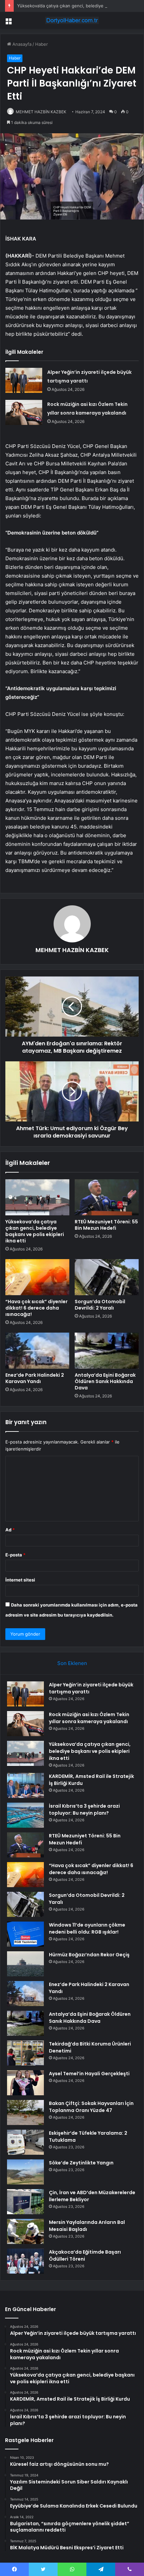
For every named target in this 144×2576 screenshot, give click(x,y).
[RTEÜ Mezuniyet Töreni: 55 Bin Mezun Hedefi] (107, 1197)
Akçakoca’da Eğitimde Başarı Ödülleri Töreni (85, 2255)
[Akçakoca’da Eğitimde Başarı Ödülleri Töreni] (25, 2261)
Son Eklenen (72, 1663)
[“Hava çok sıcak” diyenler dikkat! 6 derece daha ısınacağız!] (37, 1277)
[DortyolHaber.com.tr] (72, 20)
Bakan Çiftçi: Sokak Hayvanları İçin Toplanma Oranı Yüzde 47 (91, 2107)
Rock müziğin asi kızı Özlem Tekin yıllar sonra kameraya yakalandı (89, 1718)
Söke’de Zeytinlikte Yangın (81, 2163)
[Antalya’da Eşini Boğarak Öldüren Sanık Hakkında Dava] (107, 1351)
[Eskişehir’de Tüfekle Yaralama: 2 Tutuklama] (25, 2142)
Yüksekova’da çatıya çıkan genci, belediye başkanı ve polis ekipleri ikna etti (35, 1231)
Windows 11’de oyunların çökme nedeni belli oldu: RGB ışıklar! (87, 1928)
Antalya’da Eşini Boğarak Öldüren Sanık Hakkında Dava (105, 1381)
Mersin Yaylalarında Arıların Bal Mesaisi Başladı (87, 2226)
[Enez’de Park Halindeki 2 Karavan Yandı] (37, 1351)
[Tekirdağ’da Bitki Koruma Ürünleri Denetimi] (25, 2053)
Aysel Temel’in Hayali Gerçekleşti (89, 2074)
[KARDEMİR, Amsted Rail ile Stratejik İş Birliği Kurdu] (25, 1785)
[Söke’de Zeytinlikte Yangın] (25, 2172)
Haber (42, 44)
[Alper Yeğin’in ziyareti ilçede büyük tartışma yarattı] (24, 380)
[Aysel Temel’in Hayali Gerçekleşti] (25, 2083)
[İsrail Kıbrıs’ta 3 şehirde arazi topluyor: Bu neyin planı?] (25, 1815)
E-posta (15, 1555)
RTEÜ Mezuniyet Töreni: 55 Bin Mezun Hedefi (106, 1225)
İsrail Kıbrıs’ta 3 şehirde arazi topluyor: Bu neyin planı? (84, 1809)
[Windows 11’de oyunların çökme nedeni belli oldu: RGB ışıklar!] (25, 1934)
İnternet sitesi (20, 1580)
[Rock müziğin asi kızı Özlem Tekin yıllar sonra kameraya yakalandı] (24, 412)
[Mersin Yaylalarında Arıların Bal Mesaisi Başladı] (25, 2231)
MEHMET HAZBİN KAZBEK (41, 112)
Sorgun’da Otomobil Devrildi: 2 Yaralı (100, 1305)
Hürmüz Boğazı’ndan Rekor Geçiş (89, 1955)
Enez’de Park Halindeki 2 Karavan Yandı (35, 1378)
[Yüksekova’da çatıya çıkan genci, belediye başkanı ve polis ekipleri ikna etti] (37, 1197)
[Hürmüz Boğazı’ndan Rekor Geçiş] (25, 1964)
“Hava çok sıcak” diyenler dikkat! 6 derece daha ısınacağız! (37, 1308)
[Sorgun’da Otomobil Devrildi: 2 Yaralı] (107, 1277)
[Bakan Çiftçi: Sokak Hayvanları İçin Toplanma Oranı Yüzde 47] (25, 2112)
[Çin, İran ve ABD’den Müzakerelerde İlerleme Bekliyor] (25, 2202)
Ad (10, 1530)
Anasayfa (21, 44)
